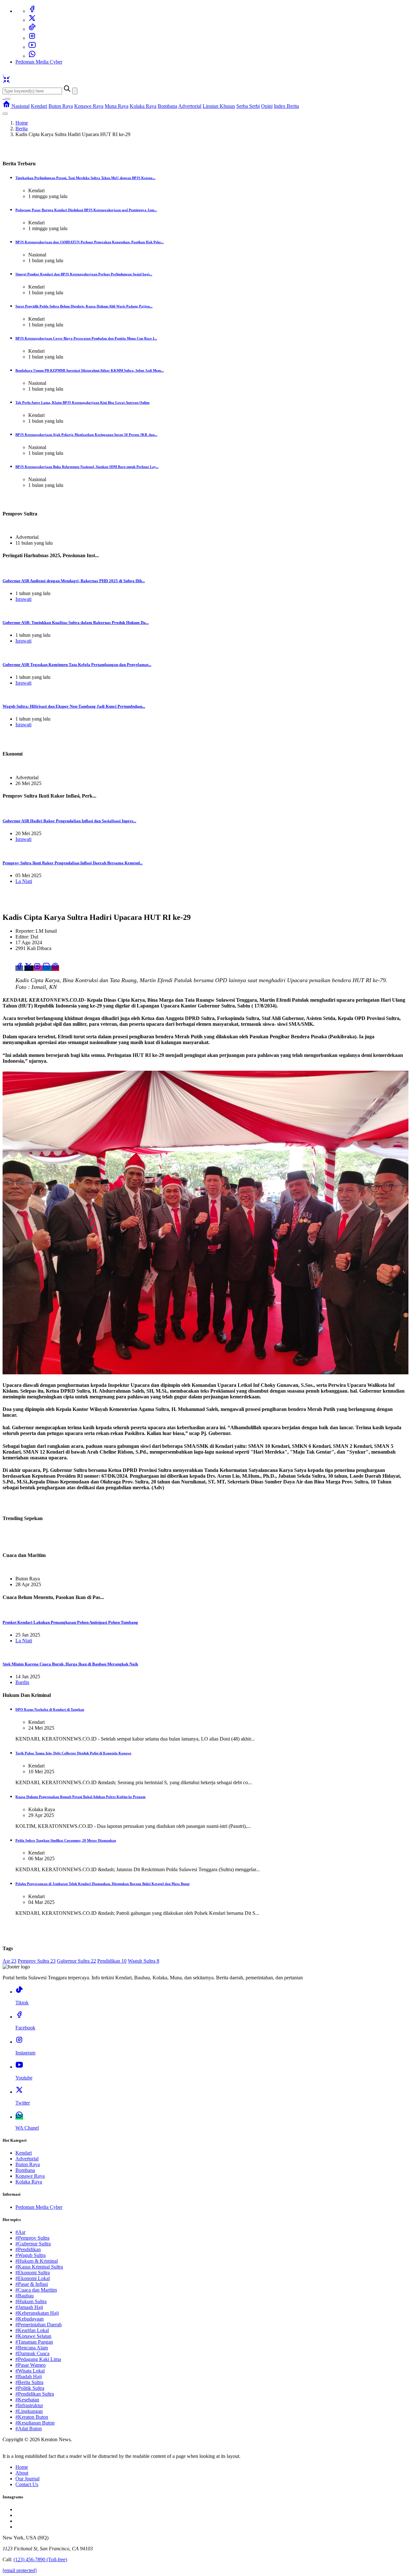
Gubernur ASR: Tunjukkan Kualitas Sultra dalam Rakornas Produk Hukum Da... (76, 622)
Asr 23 (9, 1961)
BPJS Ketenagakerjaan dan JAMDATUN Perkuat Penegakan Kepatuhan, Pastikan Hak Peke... (90, 242)
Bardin (22, 1682)
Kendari (39, 106)
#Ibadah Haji (29, 2377)
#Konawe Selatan (33, 2336)
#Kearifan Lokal (32, 2330)
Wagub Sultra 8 (144, 1961)
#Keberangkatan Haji (37, 2313)
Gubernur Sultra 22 (76, 1961)
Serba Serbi (248, 106)
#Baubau (25, 2296)
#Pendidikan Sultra (35, 2394)
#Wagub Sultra (31, 2255)
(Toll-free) (40, 2559)
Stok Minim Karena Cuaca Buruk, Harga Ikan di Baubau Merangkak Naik (70, 1664)
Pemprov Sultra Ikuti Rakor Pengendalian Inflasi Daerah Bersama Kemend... (73, 863)
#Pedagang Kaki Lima (38, 2359)
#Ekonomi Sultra (33, 2273)
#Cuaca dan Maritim (36, 2290)
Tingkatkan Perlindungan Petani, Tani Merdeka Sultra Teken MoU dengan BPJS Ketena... (85, 178)
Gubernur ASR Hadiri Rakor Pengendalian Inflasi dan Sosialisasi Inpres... (69, 821)
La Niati (24, 881)
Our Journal (27, 2479)
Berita (22, 129)
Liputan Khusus (219, 106)
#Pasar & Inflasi (32, 2284)
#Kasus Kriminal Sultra (39, 2267)
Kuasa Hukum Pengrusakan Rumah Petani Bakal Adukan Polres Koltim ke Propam (80, 1797)
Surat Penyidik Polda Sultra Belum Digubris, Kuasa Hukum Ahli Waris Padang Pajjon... (84, 306)
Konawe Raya (89, 106)
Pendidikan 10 (112, 1961)
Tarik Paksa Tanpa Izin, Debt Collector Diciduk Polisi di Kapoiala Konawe (73, 1753)
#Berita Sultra (29, 2382)
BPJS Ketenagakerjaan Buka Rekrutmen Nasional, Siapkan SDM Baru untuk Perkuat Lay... (87, 467)
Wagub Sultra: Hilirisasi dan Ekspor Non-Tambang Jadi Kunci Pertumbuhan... (74, 706)
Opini (267, 106)
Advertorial (190, 106)
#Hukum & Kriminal (37, 2261)
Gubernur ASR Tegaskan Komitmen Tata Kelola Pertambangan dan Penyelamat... (77, 665)
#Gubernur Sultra (33, 2244)
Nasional (21, 106)
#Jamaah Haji (29, 2307)
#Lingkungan (29, 2411)
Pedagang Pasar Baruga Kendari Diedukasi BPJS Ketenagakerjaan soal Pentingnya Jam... (86, 210)
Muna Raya (117, 106)
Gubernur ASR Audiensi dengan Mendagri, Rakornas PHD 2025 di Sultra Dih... (74, 581)
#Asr (20, 2232)
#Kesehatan (27, 2400)
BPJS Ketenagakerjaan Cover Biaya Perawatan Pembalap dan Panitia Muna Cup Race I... (86, 338)
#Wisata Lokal (30, 2371)
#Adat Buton (29, 2429)
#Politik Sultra (30, 2388)
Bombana (167, 106)
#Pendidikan (28, 2249)
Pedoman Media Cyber (39, 62)
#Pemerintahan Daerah (39, 2325)
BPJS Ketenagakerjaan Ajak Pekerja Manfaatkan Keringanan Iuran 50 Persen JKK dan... (86, 435)
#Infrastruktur (29, 2405)
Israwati (23, 599)
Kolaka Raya (143, 106)
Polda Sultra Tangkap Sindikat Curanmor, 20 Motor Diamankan (66, 1840)
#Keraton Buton (32, 2417)
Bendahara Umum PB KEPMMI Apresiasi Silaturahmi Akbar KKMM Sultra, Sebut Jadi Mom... (90, 370)
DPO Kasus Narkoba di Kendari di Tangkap (50, 1709)
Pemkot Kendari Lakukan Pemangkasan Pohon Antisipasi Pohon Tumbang (70, 1622)
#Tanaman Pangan (34, 2342)
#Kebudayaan (30, 2319)
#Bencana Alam (32, 2348)
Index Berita (286, 106)
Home (22, 123)
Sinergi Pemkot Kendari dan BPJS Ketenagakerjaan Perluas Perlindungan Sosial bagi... (84, 274)
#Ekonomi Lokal (33, 2278)
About (22, 2473)
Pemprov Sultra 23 (37, 1961)
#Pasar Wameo (31, 2365)
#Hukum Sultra (31, 2301)
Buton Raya (61, 106)
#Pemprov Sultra (32, 2238)
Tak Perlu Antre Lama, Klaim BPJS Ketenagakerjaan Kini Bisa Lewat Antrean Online (83, 402)
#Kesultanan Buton (35, 2423)
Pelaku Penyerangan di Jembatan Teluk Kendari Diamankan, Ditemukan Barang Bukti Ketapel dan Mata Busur (103, 1884)
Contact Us (27, 2484)
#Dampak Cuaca (32, 2353)
